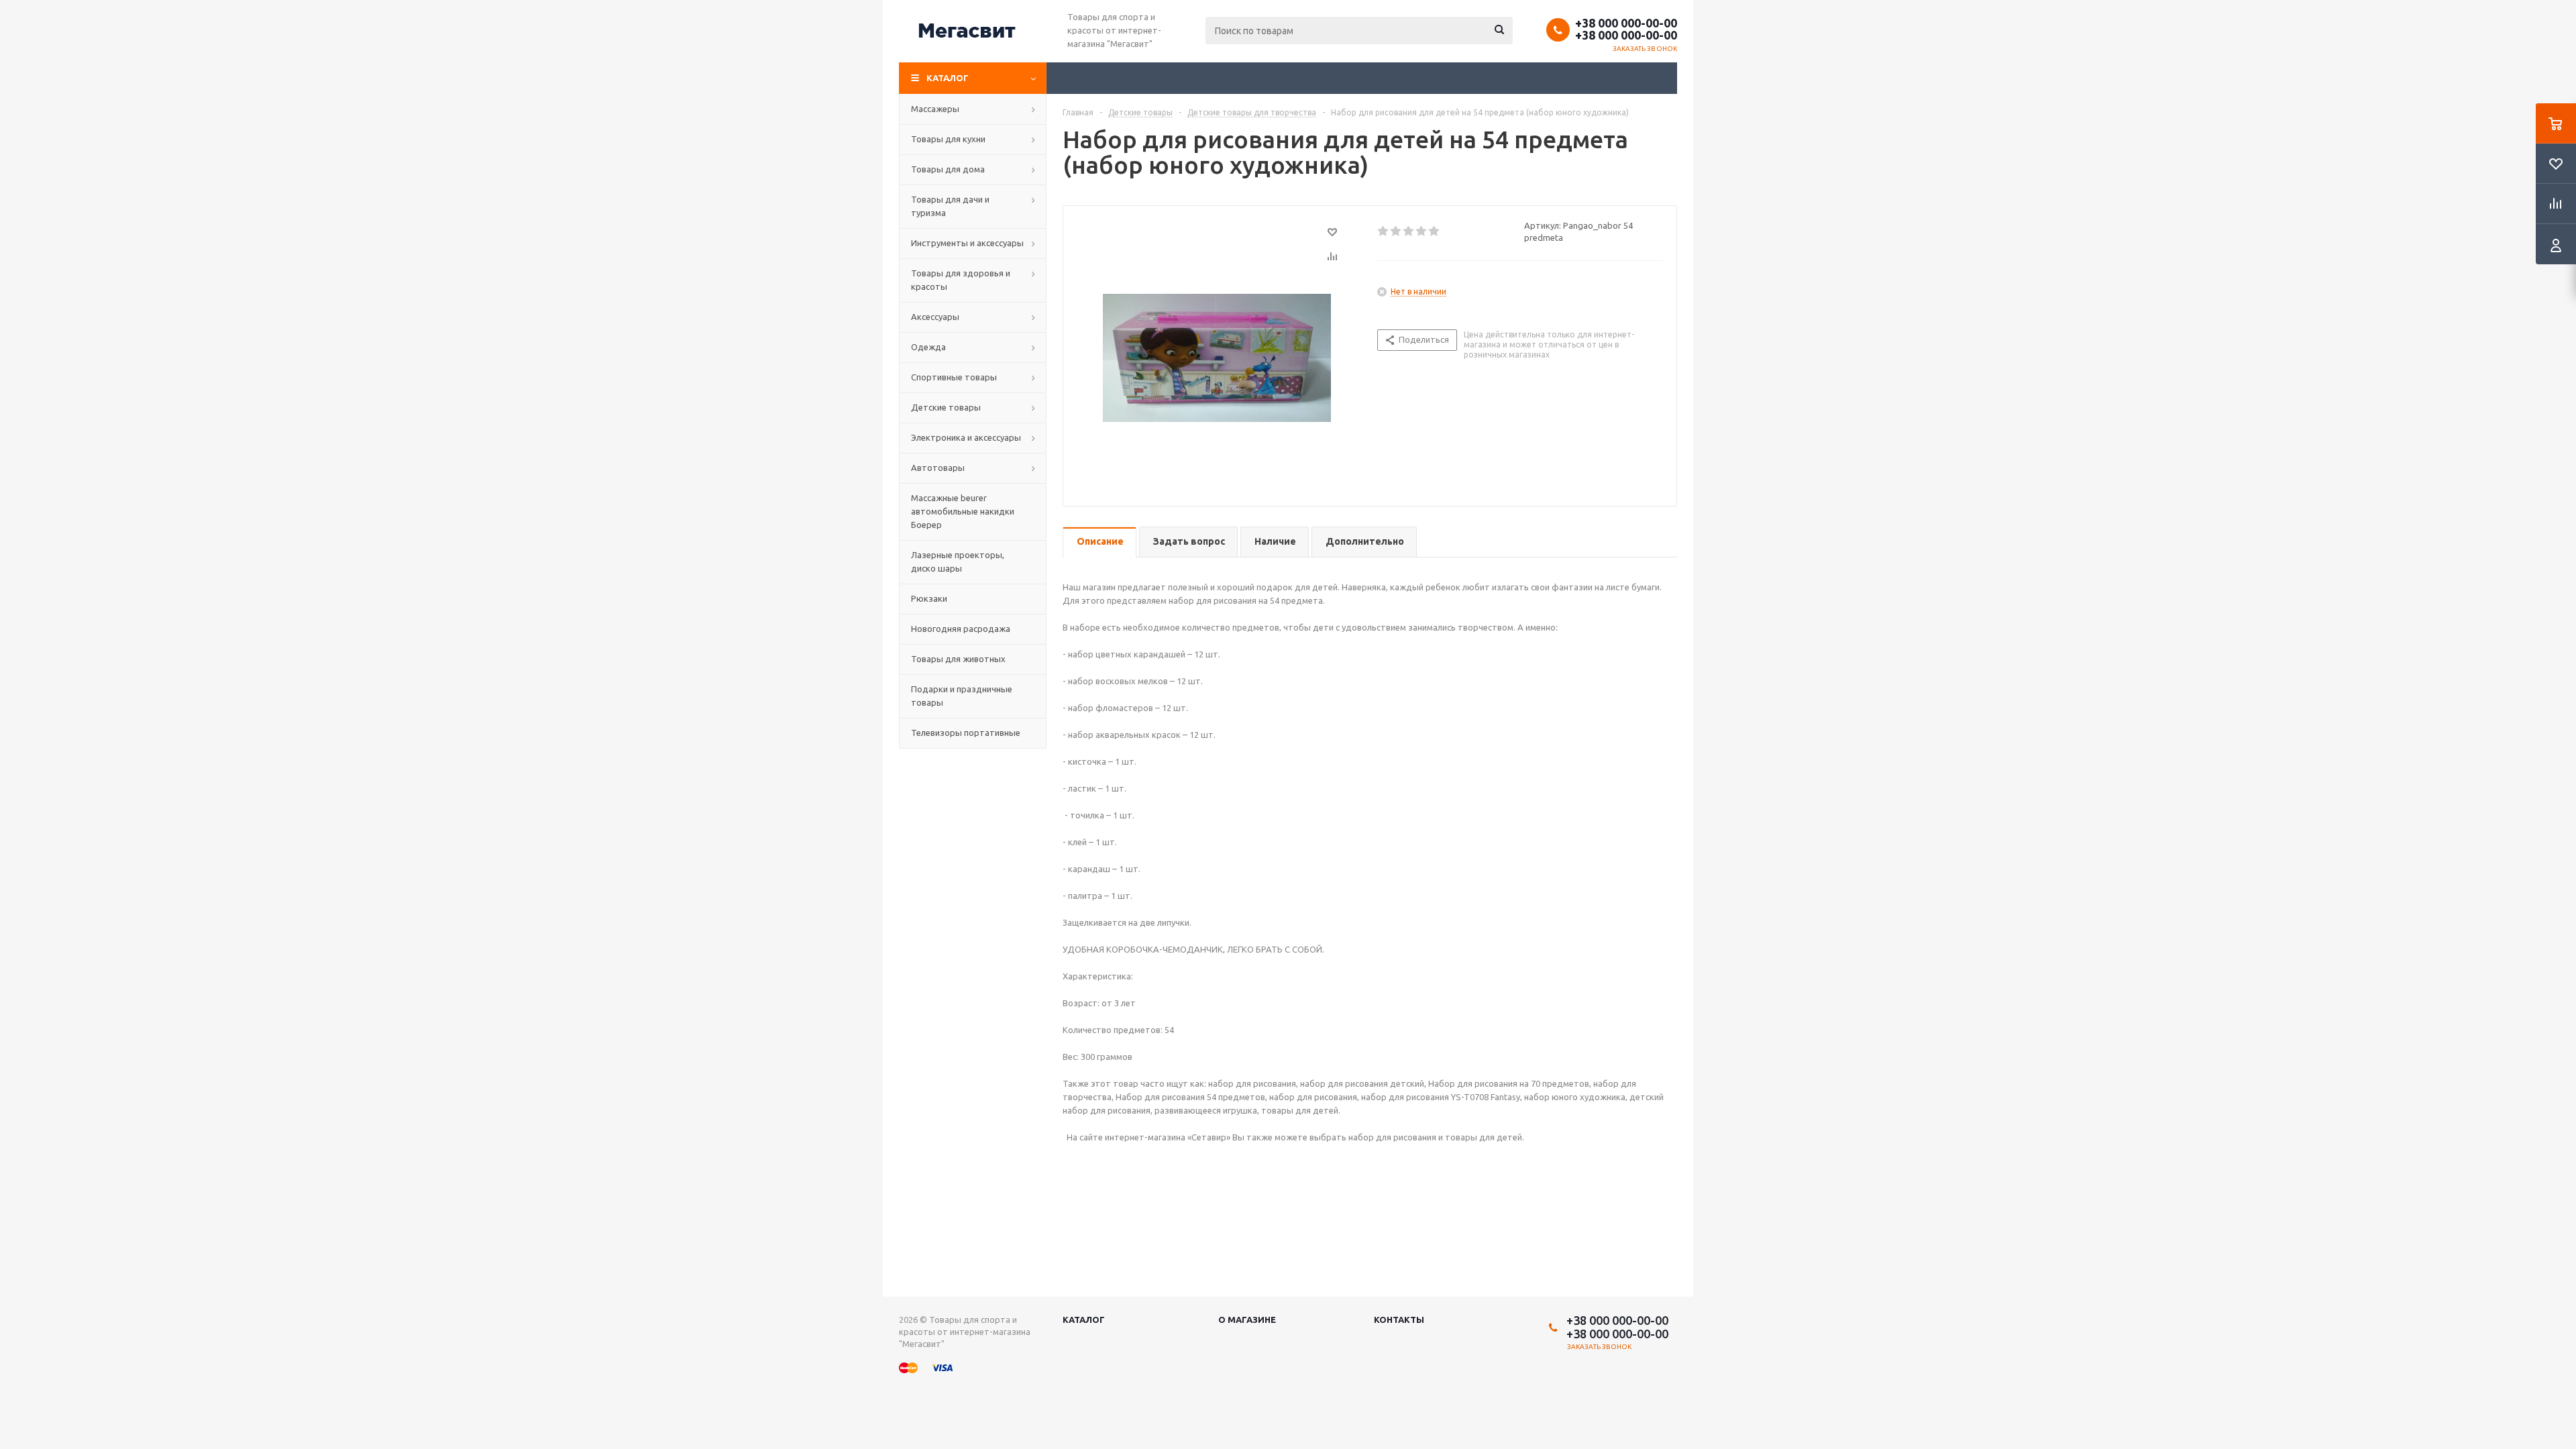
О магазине (1247, 1320)
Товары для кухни (948, 139)
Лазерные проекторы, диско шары (958, 561)
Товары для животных (958, 659)
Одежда (928, 347)
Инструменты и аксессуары (967, 243)
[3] (1409, 231)
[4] (1422, 231)
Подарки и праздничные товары (962, 696)
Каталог (948, 78)
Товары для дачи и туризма (950, 206)
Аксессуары (935, 317)
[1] (1384, 231)
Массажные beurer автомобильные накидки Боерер (963, 511)
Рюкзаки (929, 598)
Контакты (1399, 1320)
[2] (1396, 231)
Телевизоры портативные (966, 733)
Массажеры (935, 109)
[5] (1435, 231)
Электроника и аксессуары (966, 437)
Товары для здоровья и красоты (961, 280)
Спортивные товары (954, 377)
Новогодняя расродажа (961, 629)
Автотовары (938, 468)
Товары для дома (948, 169)
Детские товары (946, 407)
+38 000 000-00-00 (1626, 23)
